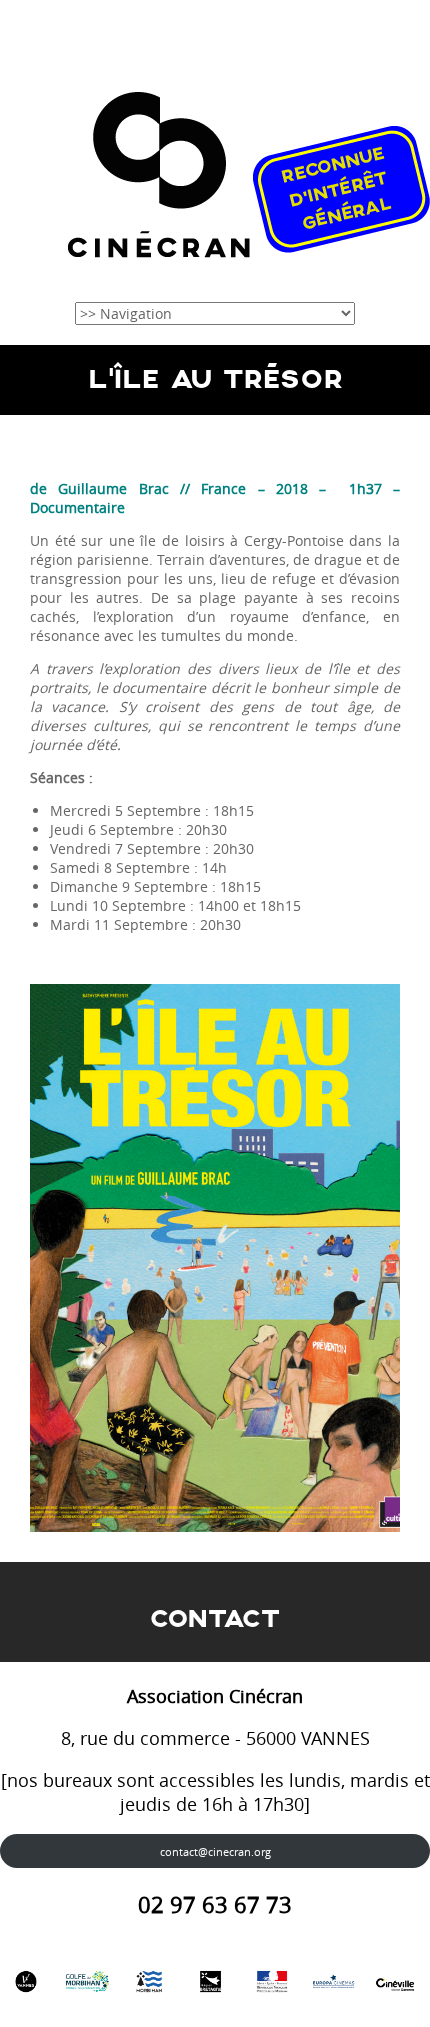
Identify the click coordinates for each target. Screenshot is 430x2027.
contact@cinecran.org (215, 1851)
